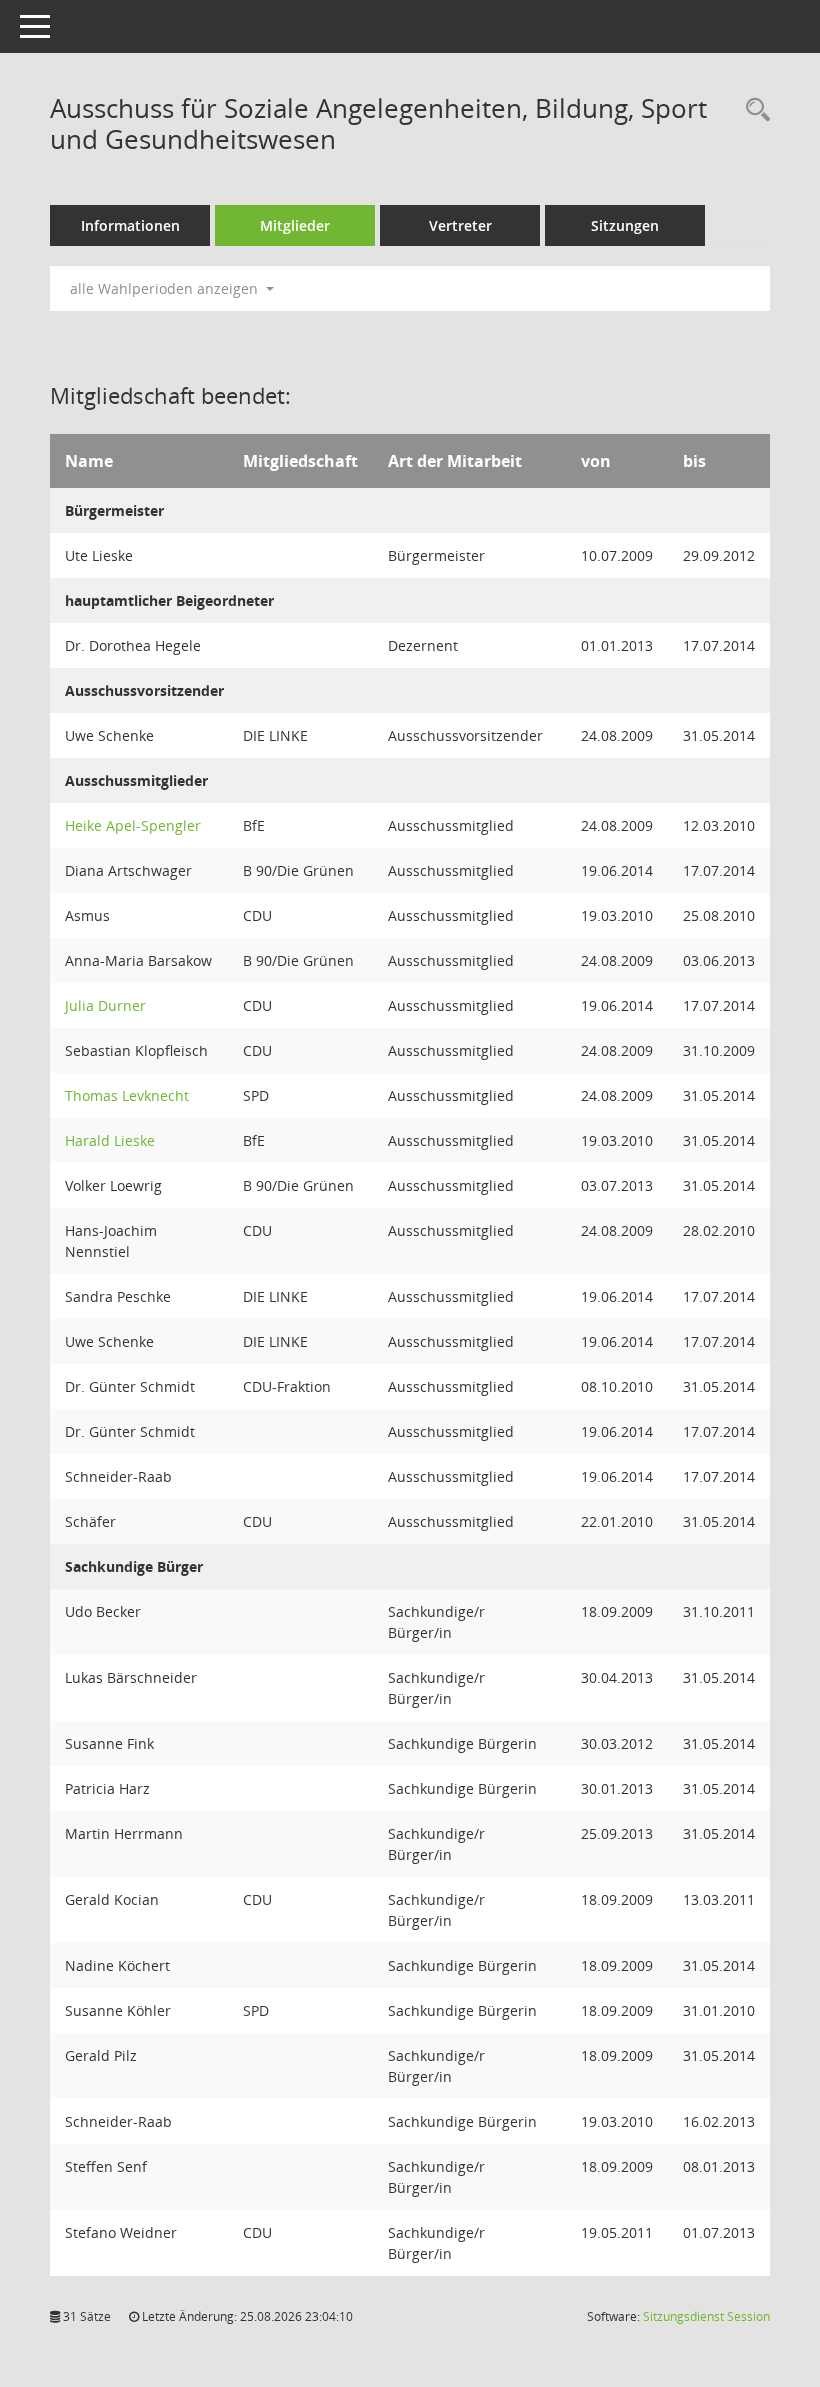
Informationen (130, 225)
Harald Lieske (110, 1140)
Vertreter (460, 225)
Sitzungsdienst (706, 2316)
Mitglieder (295, 225)
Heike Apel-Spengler (133, 825)
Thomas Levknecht (127, 1095)
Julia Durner (105, 1005)
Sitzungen (625, 225)
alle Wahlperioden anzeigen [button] (166, 288)
